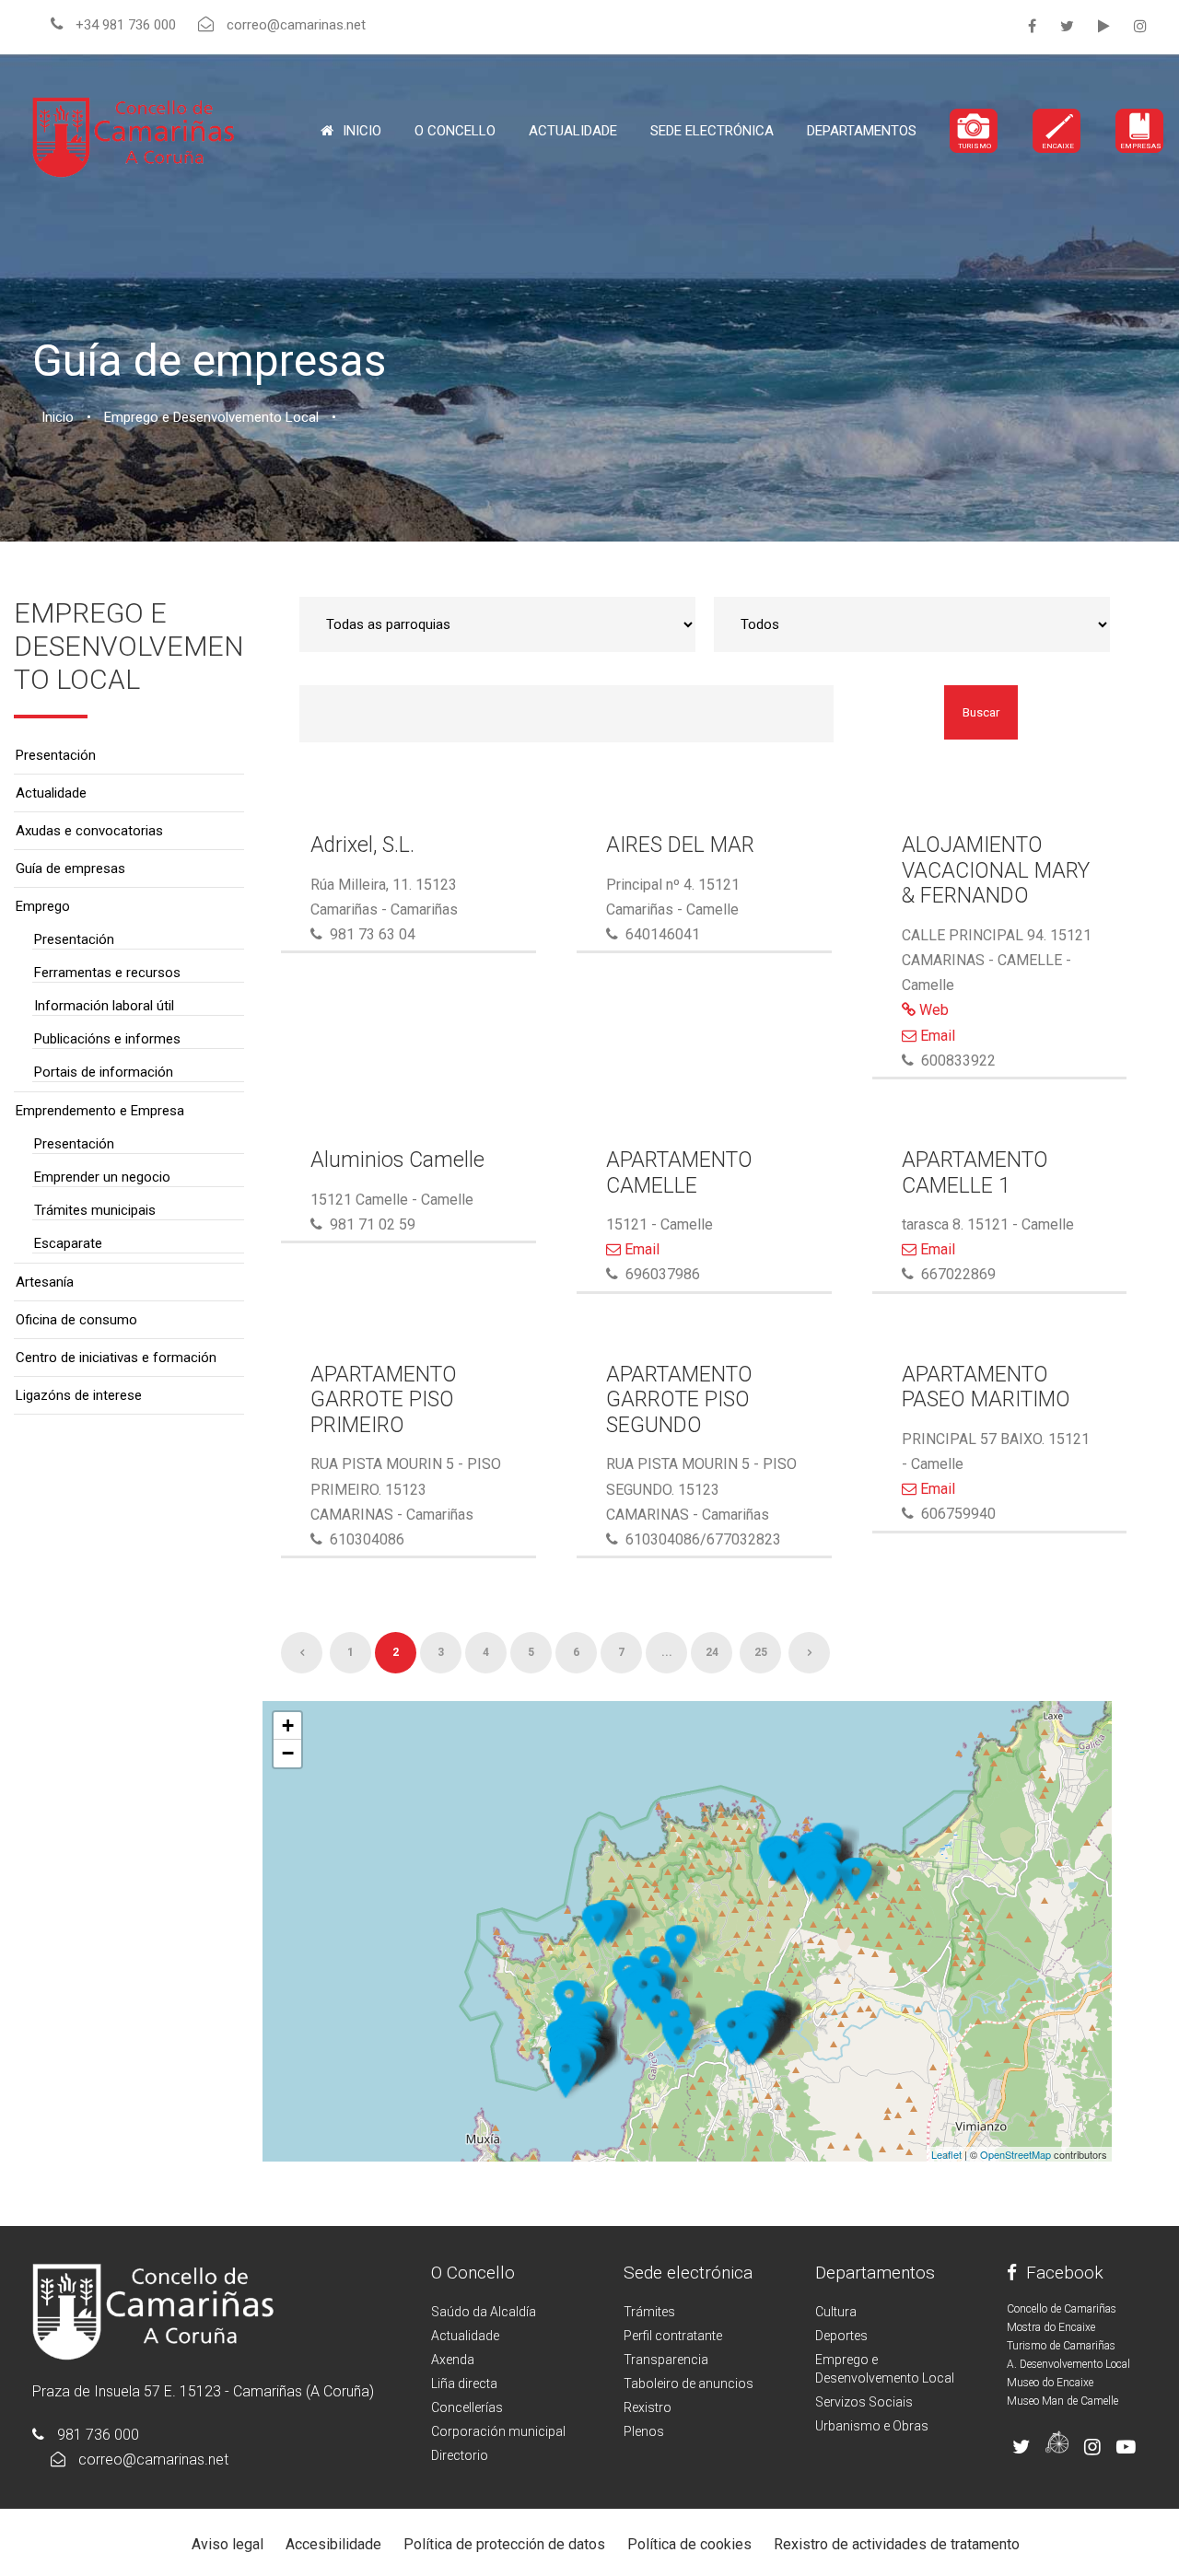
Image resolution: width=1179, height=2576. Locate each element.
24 (712, 1652)
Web (932, 1010)
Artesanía (45, 1282)
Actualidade (573, 131)
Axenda (453, 2360)
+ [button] (288, 1725)
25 (761, 1652)
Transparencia (666, 2360)
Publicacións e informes (107, 1039)
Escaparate (68, 1243)
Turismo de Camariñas (1061, 2346)
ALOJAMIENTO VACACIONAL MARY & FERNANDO (996, 870)
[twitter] (1067, 26)
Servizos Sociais (864, 2402)
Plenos (644, 2431)
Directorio (460, 2455)
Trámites (649, 2312)
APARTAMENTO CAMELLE (679, 1173)
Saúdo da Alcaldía (484, 2312)
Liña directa (464, 2384)
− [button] (288, 1753)
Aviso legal (228, 2544)
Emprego (43, 906)
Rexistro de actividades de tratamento (897, 2544)
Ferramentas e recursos (107, 973)
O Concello (473, 2273)
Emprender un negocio (102, 1177)
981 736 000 (98, 2435)
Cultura (836, 2312)
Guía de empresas (70, 868)
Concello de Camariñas (1062, 2309)
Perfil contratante (673, 2336)
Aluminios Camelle (397, 1160)
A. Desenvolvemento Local (1068, 2364)
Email (936, 1036)
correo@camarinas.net (153, 2459)
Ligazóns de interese (79, 1395)
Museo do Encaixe (1050, 2383)
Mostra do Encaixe (1051, 2327)
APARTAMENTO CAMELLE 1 (975, 1173)
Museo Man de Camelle (1062, 2401)
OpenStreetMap (1016, 2154)
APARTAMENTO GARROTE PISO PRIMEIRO (384, 1400)
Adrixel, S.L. (362, 845)
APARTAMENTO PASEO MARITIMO (986, 1387)
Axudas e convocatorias (89, 831)
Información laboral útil (104, 1006)
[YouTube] (1104, 26)
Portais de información (104, 1072)
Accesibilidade (333, 2544)
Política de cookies (689, 2544)
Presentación (56, 755)
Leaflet (946, 2154)
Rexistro (648, 2407)
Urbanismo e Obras (872, 2426)
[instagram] (1140, 26)
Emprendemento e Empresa (100, 1111)
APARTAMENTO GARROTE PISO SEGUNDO (679, 1400)
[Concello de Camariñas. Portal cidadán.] (134, 136)
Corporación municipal (498, 2431)
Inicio (362, 131)
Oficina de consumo (76, 1320)
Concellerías (467, 2407)
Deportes (841, 2336)
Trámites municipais (95, 1210)
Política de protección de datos (504, 2544)
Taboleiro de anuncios (689, 2384)
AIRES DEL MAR (680, 845)
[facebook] (1032, 26)
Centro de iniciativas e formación (116, 1358)
